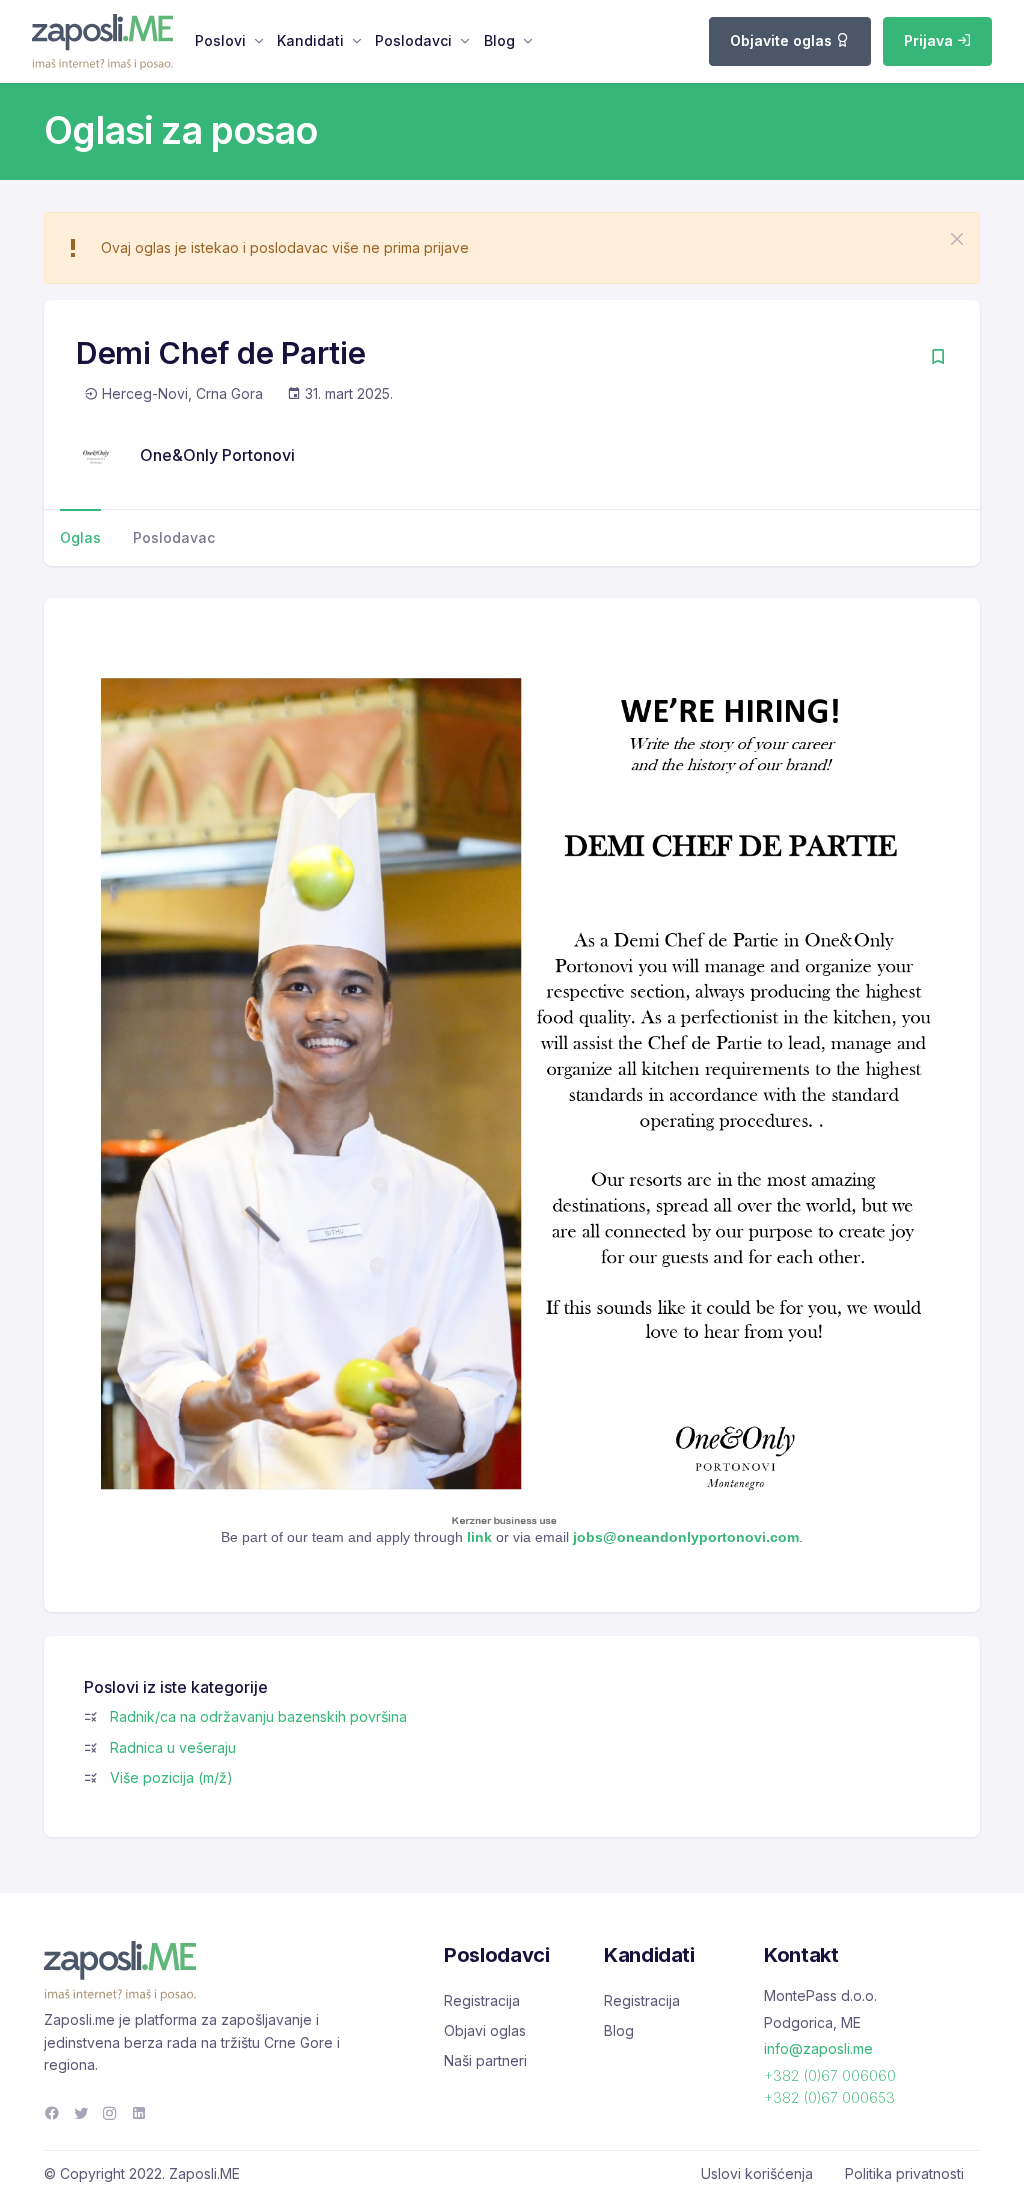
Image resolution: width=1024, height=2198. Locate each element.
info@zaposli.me (818, 2048)
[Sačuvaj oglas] (938, 358)
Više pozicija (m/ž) (171, 1777)
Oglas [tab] (80, 537)
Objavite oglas (783, 40)
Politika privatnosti (904, 2173)
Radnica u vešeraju (173, 1747)
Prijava (930, 40)
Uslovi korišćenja (757, 2173)
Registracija (482, 2000)
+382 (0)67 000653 (829, 2097)
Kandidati (310, 40)
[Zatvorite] (957, 239)
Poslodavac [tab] (174, 537)
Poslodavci (413, 40)
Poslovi (220, 40)
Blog (499, 40)
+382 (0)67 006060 (830, 2075)
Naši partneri (485, 2060)
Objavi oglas (485, 2030)
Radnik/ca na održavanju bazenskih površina (258, 1716)
